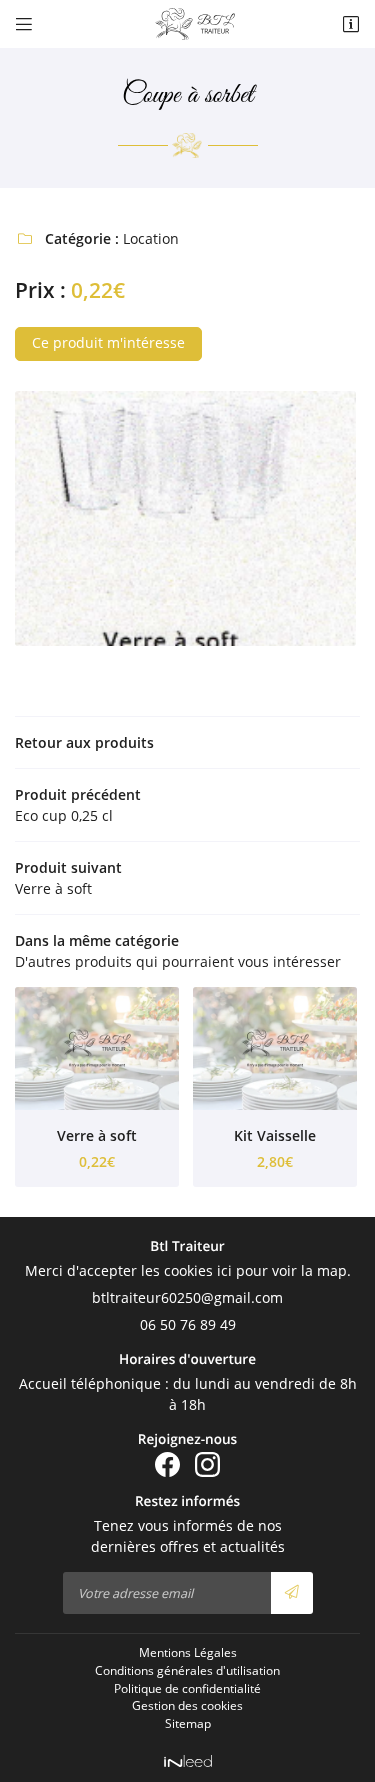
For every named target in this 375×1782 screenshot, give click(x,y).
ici (224, 1270)
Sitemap (188, 1723)
